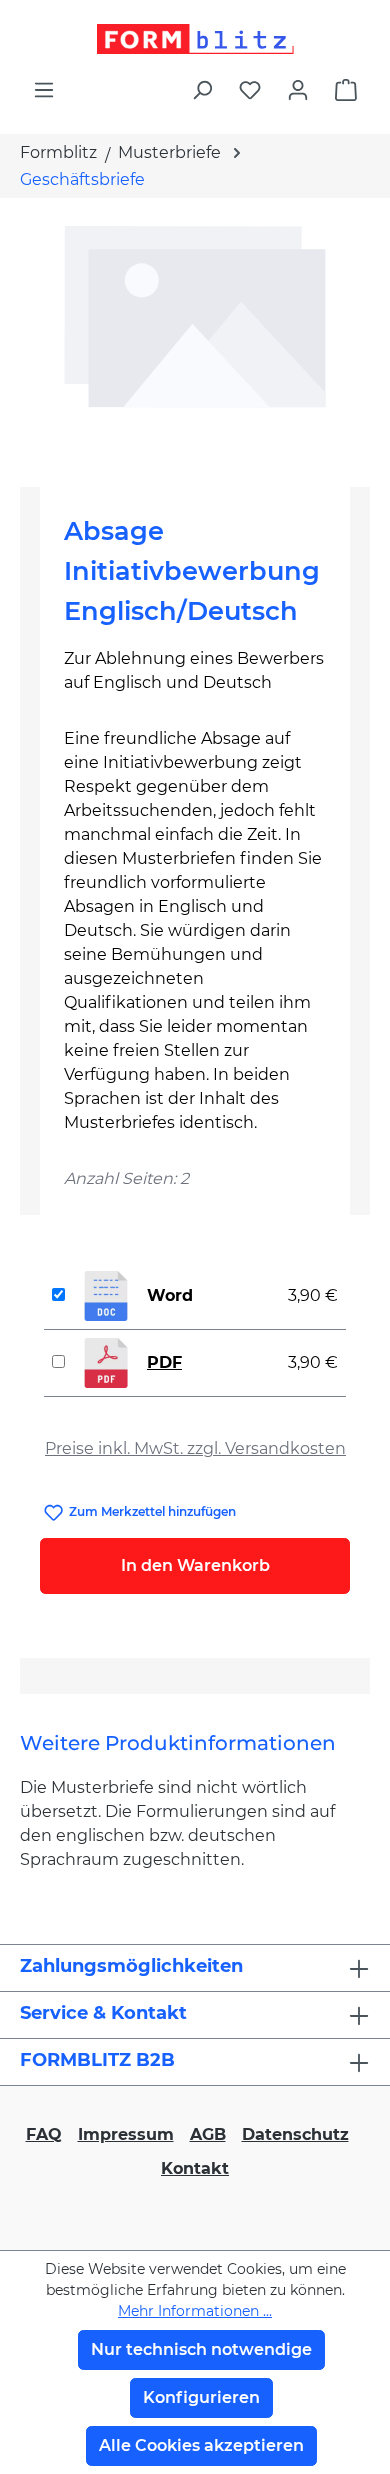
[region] (195, 334)
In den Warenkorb (195, 1565)
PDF (164, 1362)
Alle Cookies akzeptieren (201, 2445)
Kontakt (195, 2168)
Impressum (126, 2134)
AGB (208, 2134)
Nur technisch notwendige (201, 2349)
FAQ (44, 2134)
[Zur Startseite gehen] (195, 39)
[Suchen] (202, 90)
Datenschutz (295, 2134)
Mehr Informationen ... (195, 2311)
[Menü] (44, 90)
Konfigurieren (201, 2397)
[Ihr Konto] (298, 90)
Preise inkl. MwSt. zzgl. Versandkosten (195, 1448)
